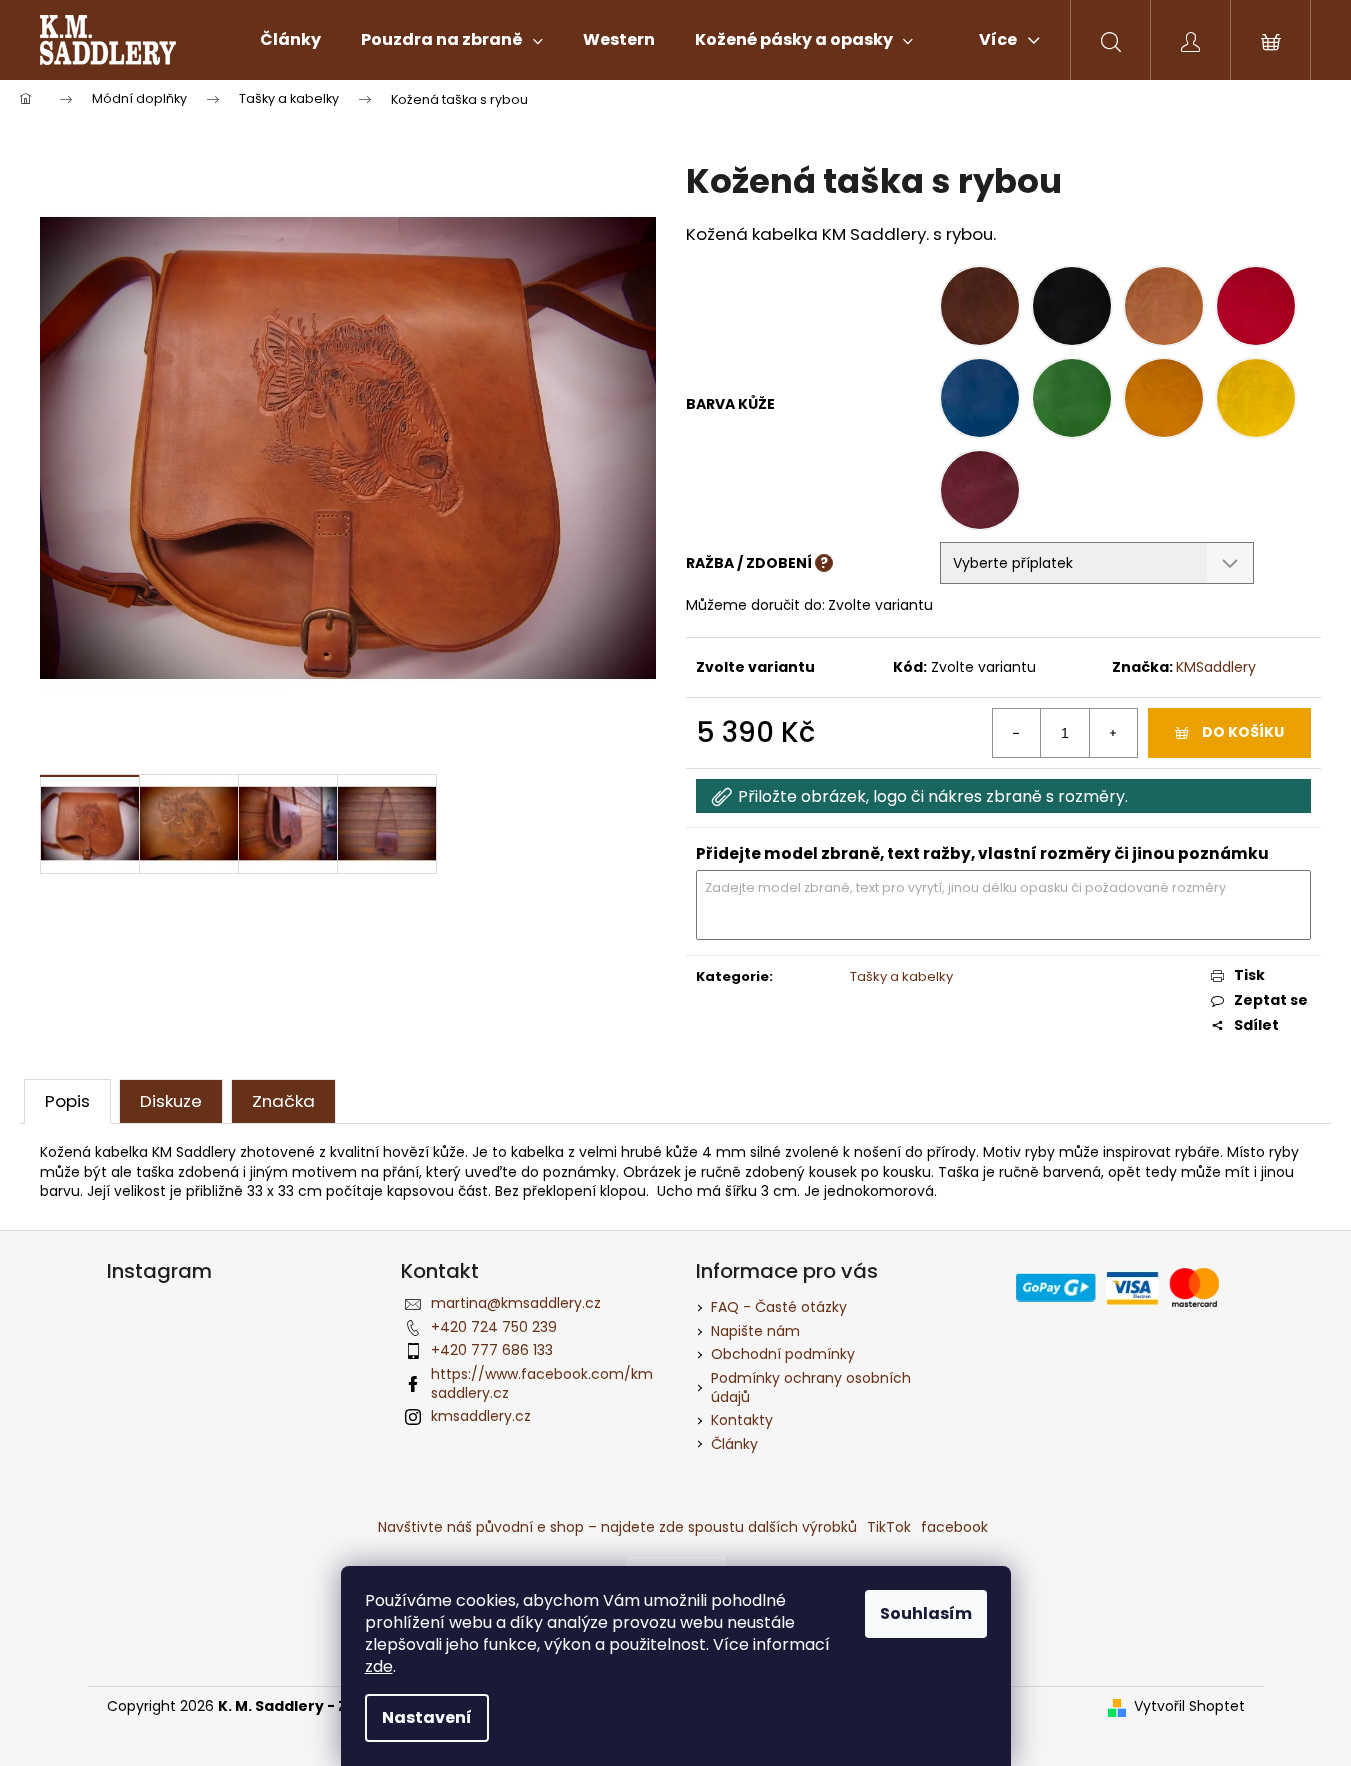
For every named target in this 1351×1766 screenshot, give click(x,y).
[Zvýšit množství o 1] (1113, 733)
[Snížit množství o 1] (1017, 733)
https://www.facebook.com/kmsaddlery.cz (542, 1383)
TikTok (889, 1527)
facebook (954, 1527)
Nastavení (427, 1717)
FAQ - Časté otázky (779, 1307)
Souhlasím (926, 1613)
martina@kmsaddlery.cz (516, 1303)
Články (734, 1444)
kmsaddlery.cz (481, 1416)
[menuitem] (290, 40)
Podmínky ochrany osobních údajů (811, 1387)
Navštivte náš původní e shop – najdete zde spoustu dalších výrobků (617, 1527)
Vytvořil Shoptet (1189, 1706)
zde (379, 1666)
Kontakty (742, 1420)
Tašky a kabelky (901, 976)
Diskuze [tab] (171, 1101)
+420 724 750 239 (494, 1327)
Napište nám (755, 1331)
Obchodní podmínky (783, 1354)
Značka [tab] (283, 1101)
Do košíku (1243, 732)
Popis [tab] (67, 1101)
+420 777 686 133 (492, 1350)
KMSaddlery (1216, 667)
